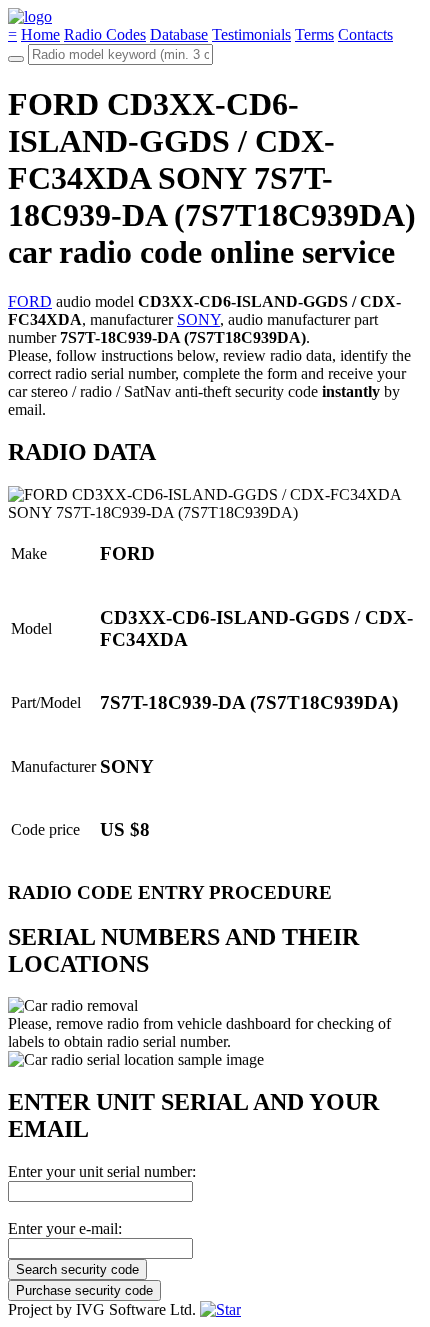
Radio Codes (105, 34)
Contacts (365, 34)
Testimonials (251, 34)
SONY (198, 319)
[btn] (16, 59)
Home (40, 34)
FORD (30, 301)
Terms (314, 34)
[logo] (30, 16)
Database (179, 34)
